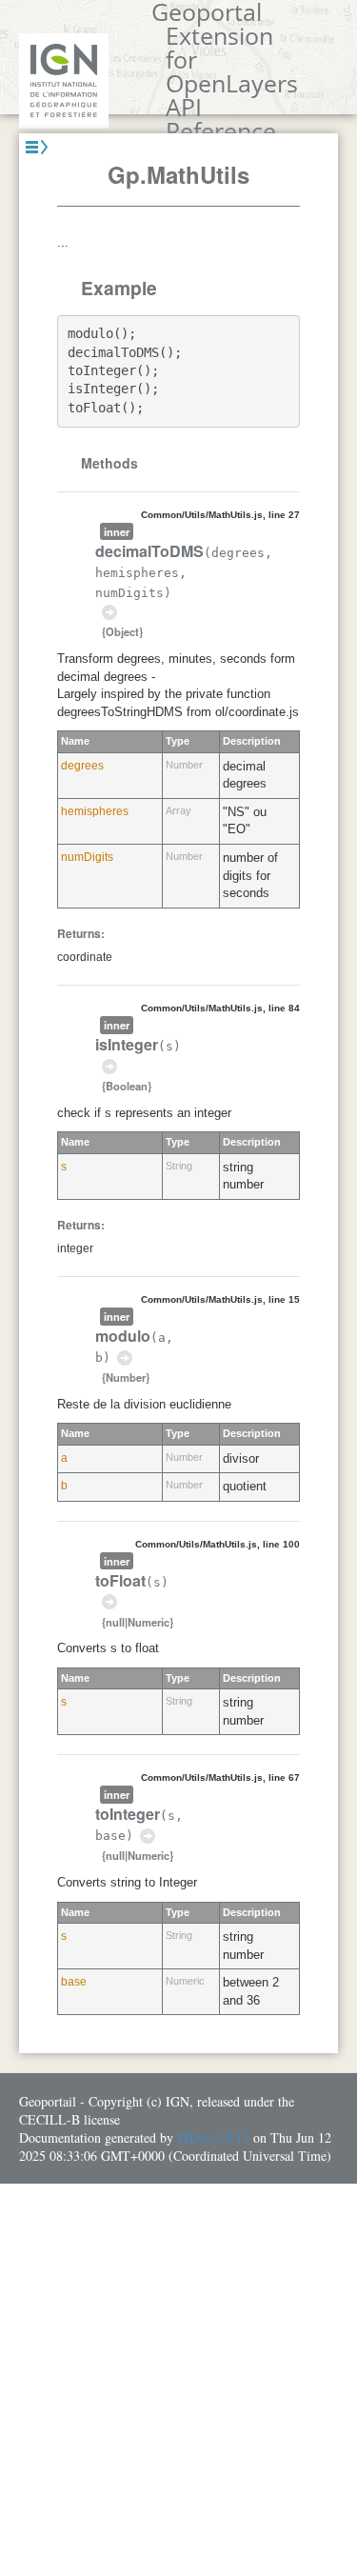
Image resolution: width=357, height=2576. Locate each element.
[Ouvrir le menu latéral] (37, 147)
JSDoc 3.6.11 (213, 2137)
